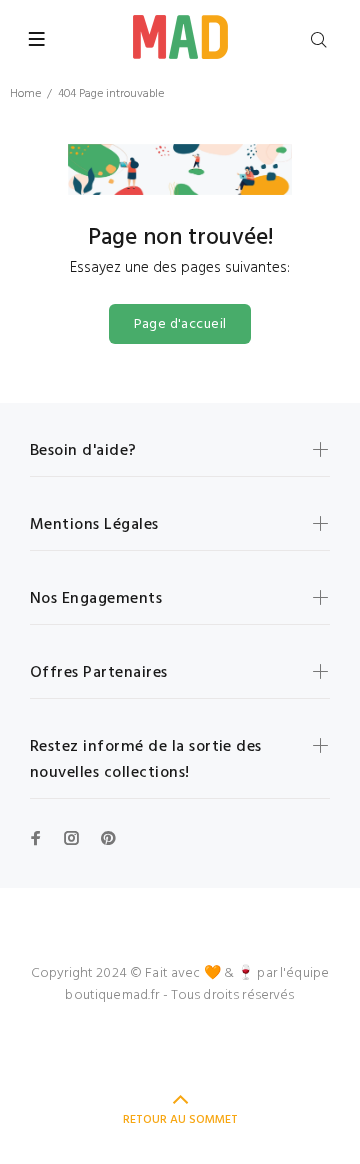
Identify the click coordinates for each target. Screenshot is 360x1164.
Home (25, 94)
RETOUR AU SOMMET (180, 1120)
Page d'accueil (180, 324)
